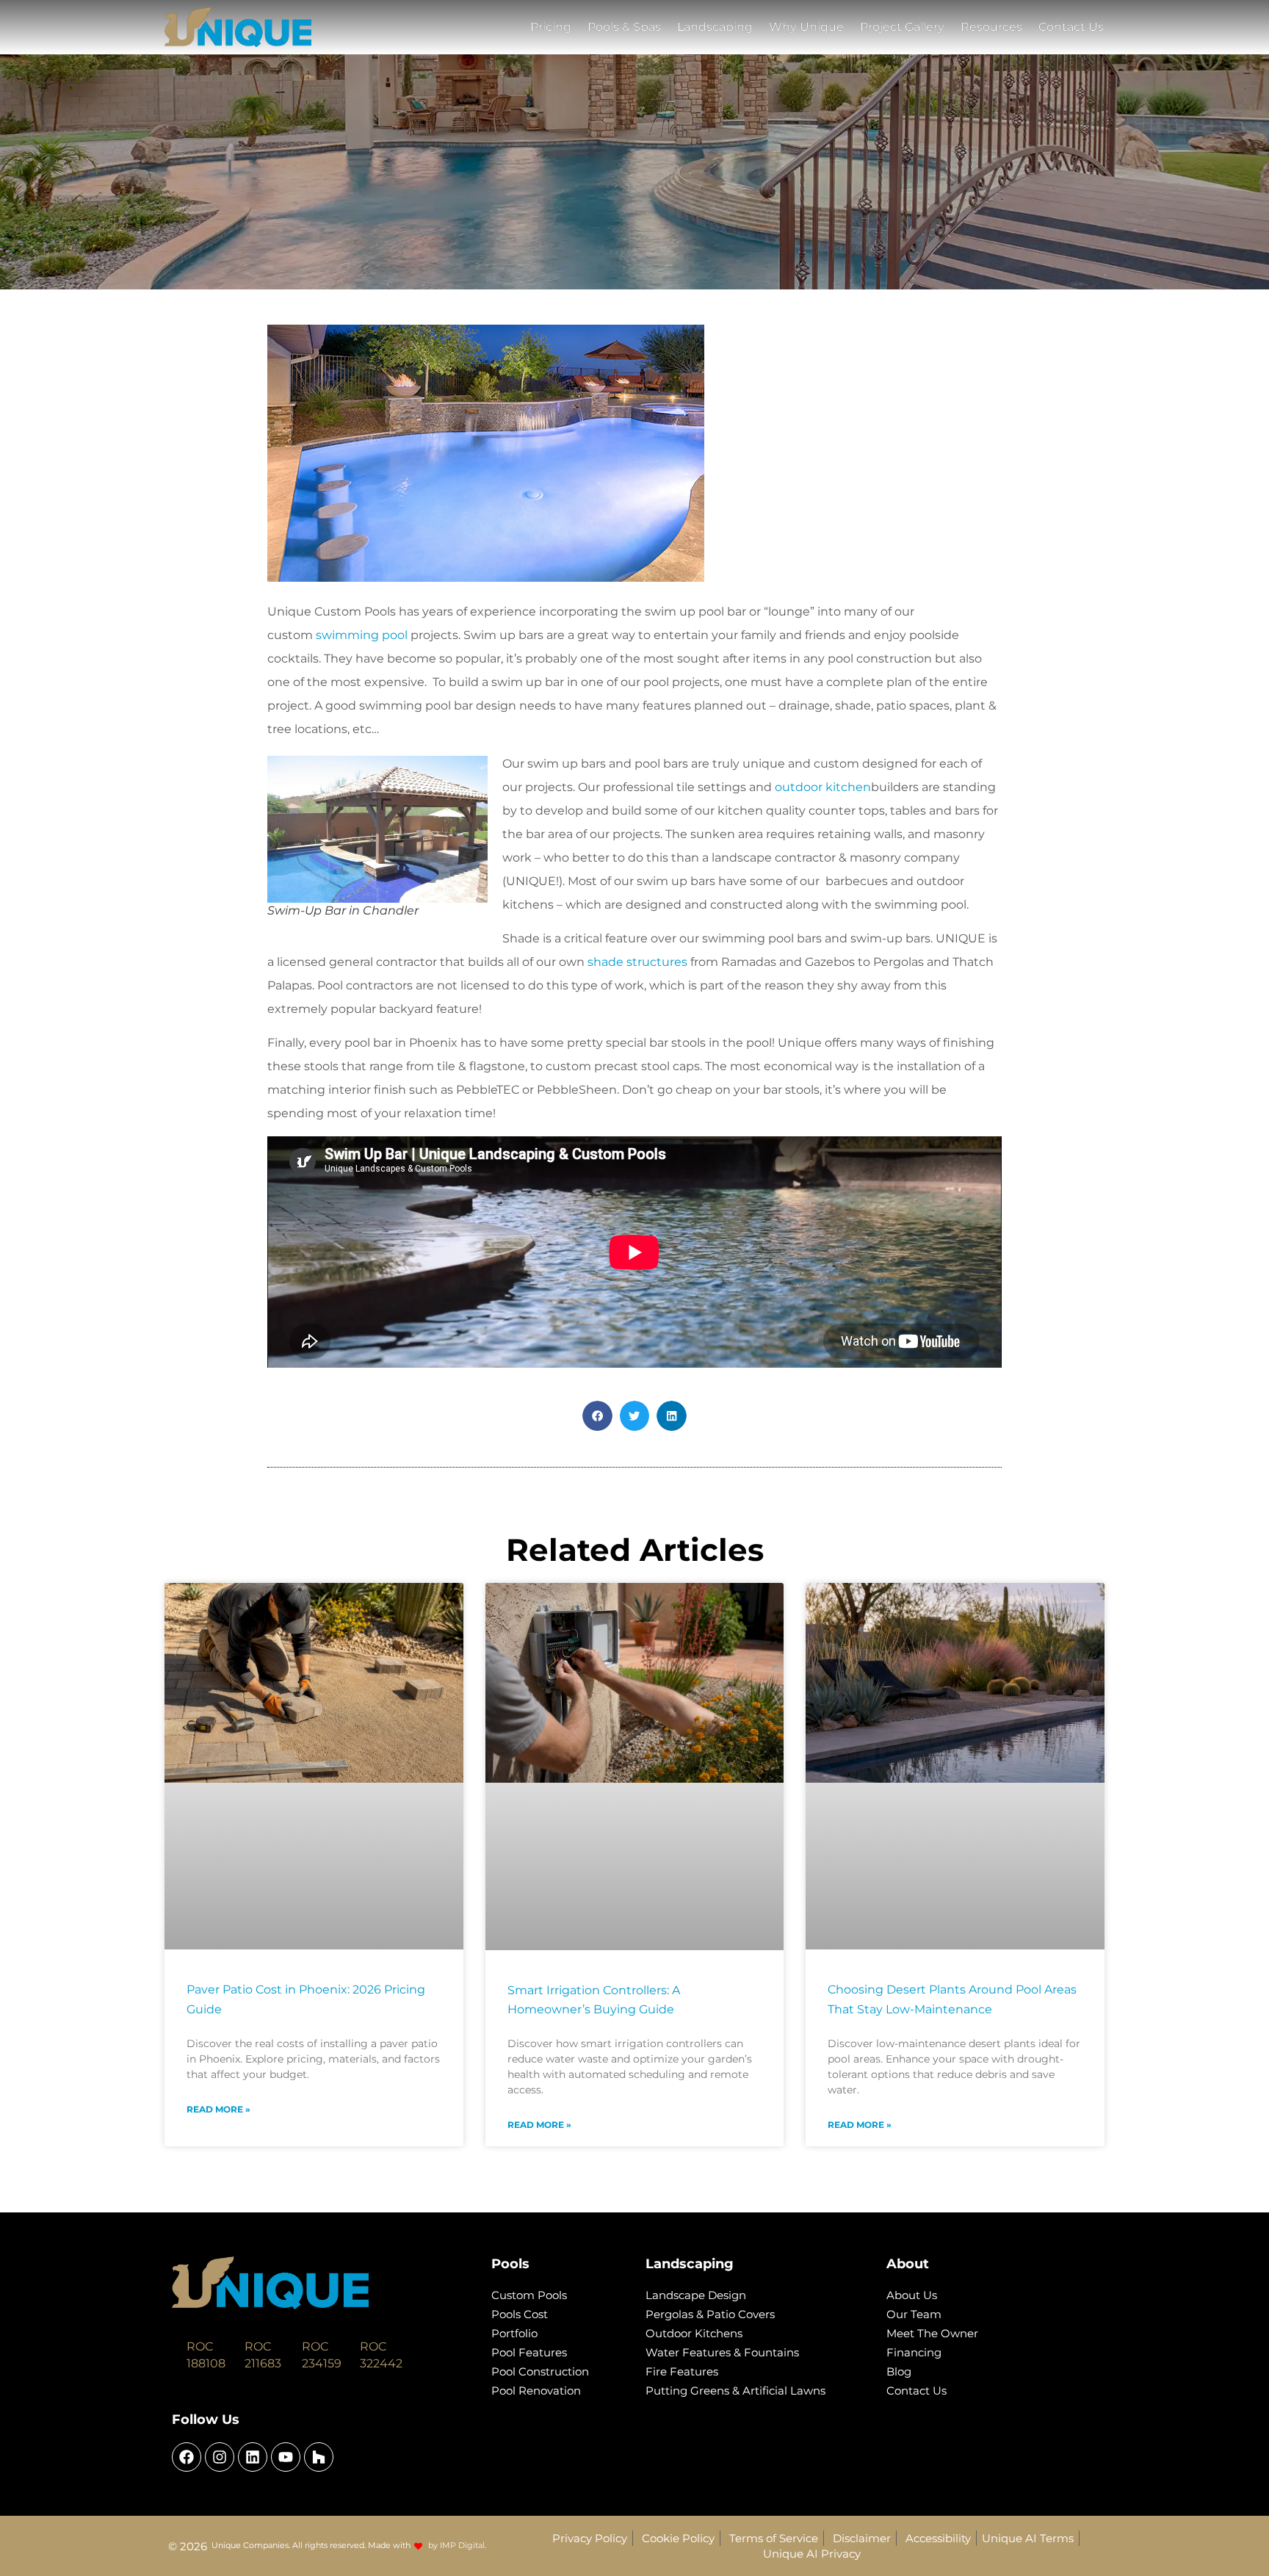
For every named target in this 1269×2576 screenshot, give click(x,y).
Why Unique (806, 27)
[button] (597, 1416)
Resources (991, 27)
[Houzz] (319, 2457)
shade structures (637, 962)
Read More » (218, 2109)
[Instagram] (220, 2457)
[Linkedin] (253, 2457)
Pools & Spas (624, 27)
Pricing (551, 27)
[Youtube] (286, 2457)
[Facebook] (187, 2457)
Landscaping (715, 27)
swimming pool (362, 635)
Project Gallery (902, 27)
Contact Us (1071, 27)
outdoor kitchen (823, 787)
